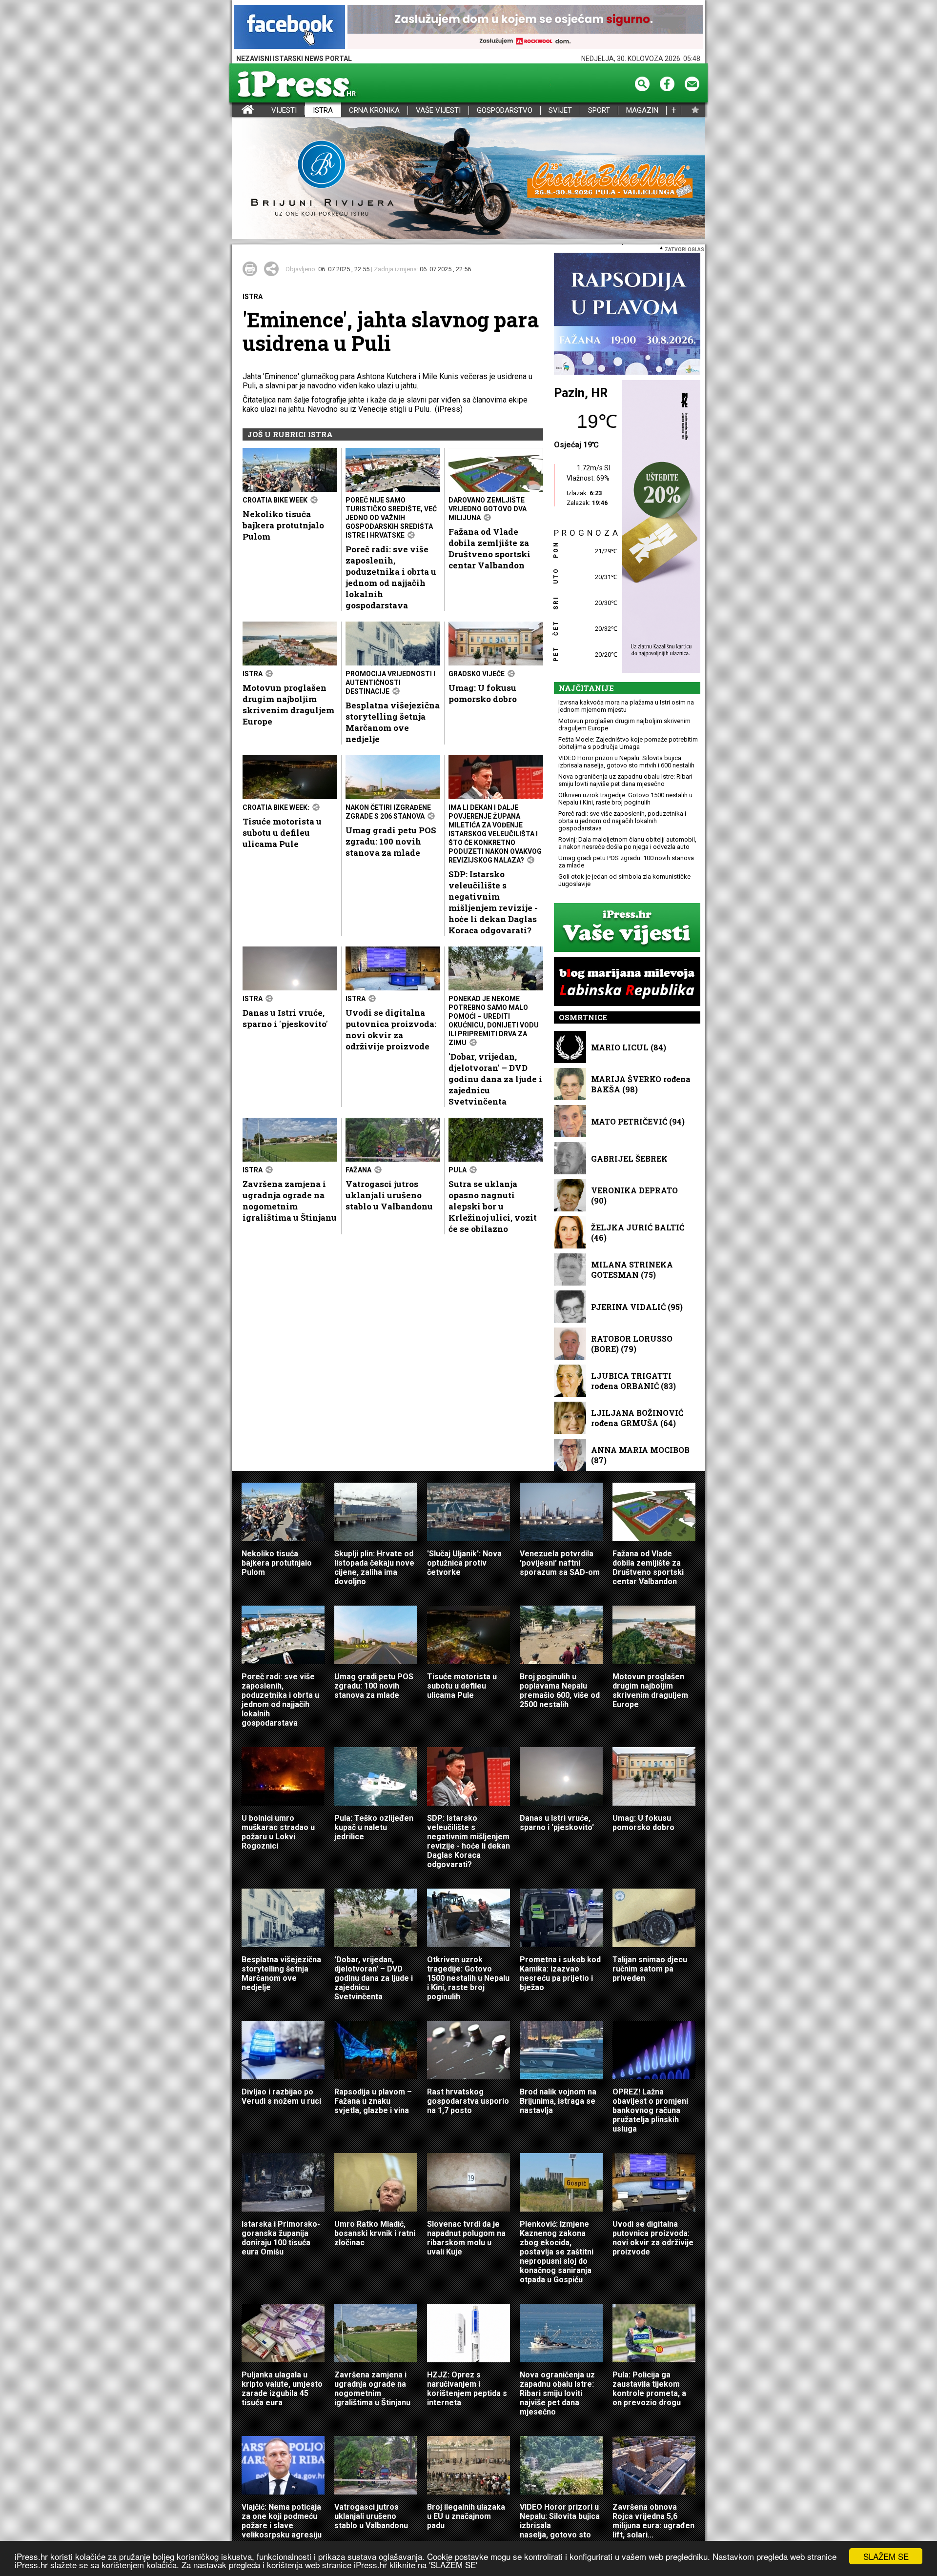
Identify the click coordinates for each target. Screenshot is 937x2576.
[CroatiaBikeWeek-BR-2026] (468, 179)
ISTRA (323, 111)
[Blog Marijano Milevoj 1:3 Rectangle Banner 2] (627, 982)
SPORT (599, 111)
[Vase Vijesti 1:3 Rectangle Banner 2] (627, 928)
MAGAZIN (642, 111)
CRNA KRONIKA (374, 111)
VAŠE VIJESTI (438, 111)
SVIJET (560, 111)
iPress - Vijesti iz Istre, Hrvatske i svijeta (238, 111)
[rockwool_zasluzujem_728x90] (525, 28)
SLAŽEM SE (886, 2556)
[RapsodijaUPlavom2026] (627, 314)
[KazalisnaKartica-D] (659, 527)
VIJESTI (284, 111)
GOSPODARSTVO (505, 111)
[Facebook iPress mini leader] (290, 28)
